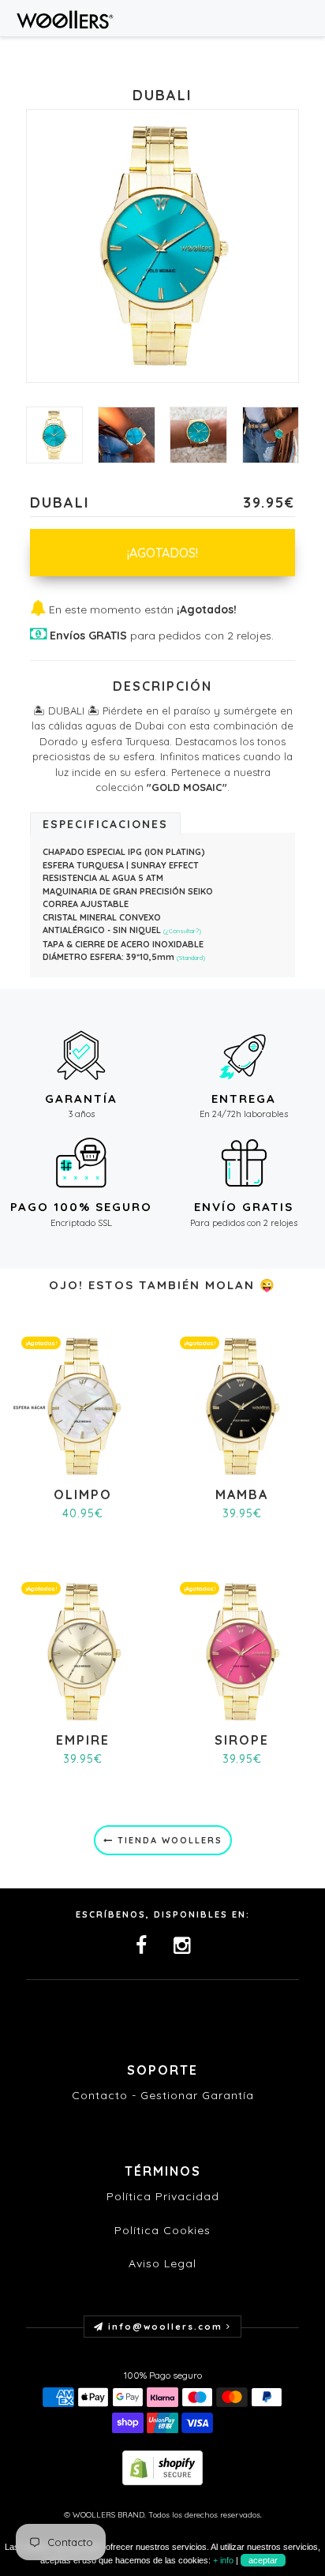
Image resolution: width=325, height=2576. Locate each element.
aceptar (263, 2560)
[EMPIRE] (83, 1650)
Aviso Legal (162, 2263)
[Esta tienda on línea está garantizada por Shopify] (162, 2467)
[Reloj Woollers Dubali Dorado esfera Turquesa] (127, 435)
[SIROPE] (242, 1650)
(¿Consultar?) (182, 931)
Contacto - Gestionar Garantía (163, 2095)
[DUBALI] (55, 435)
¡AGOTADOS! (162, 553)
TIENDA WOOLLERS (168, 1840)
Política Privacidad (163, 2196)
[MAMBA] (242, 1406)
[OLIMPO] (83, 1406)
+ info (223, 2560)
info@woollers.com (165, 2327)
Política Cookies (162, 2230)
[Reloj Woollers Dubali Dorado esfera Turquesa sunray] (271, 435)
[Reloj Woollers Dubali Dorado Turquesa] (198, 435)
